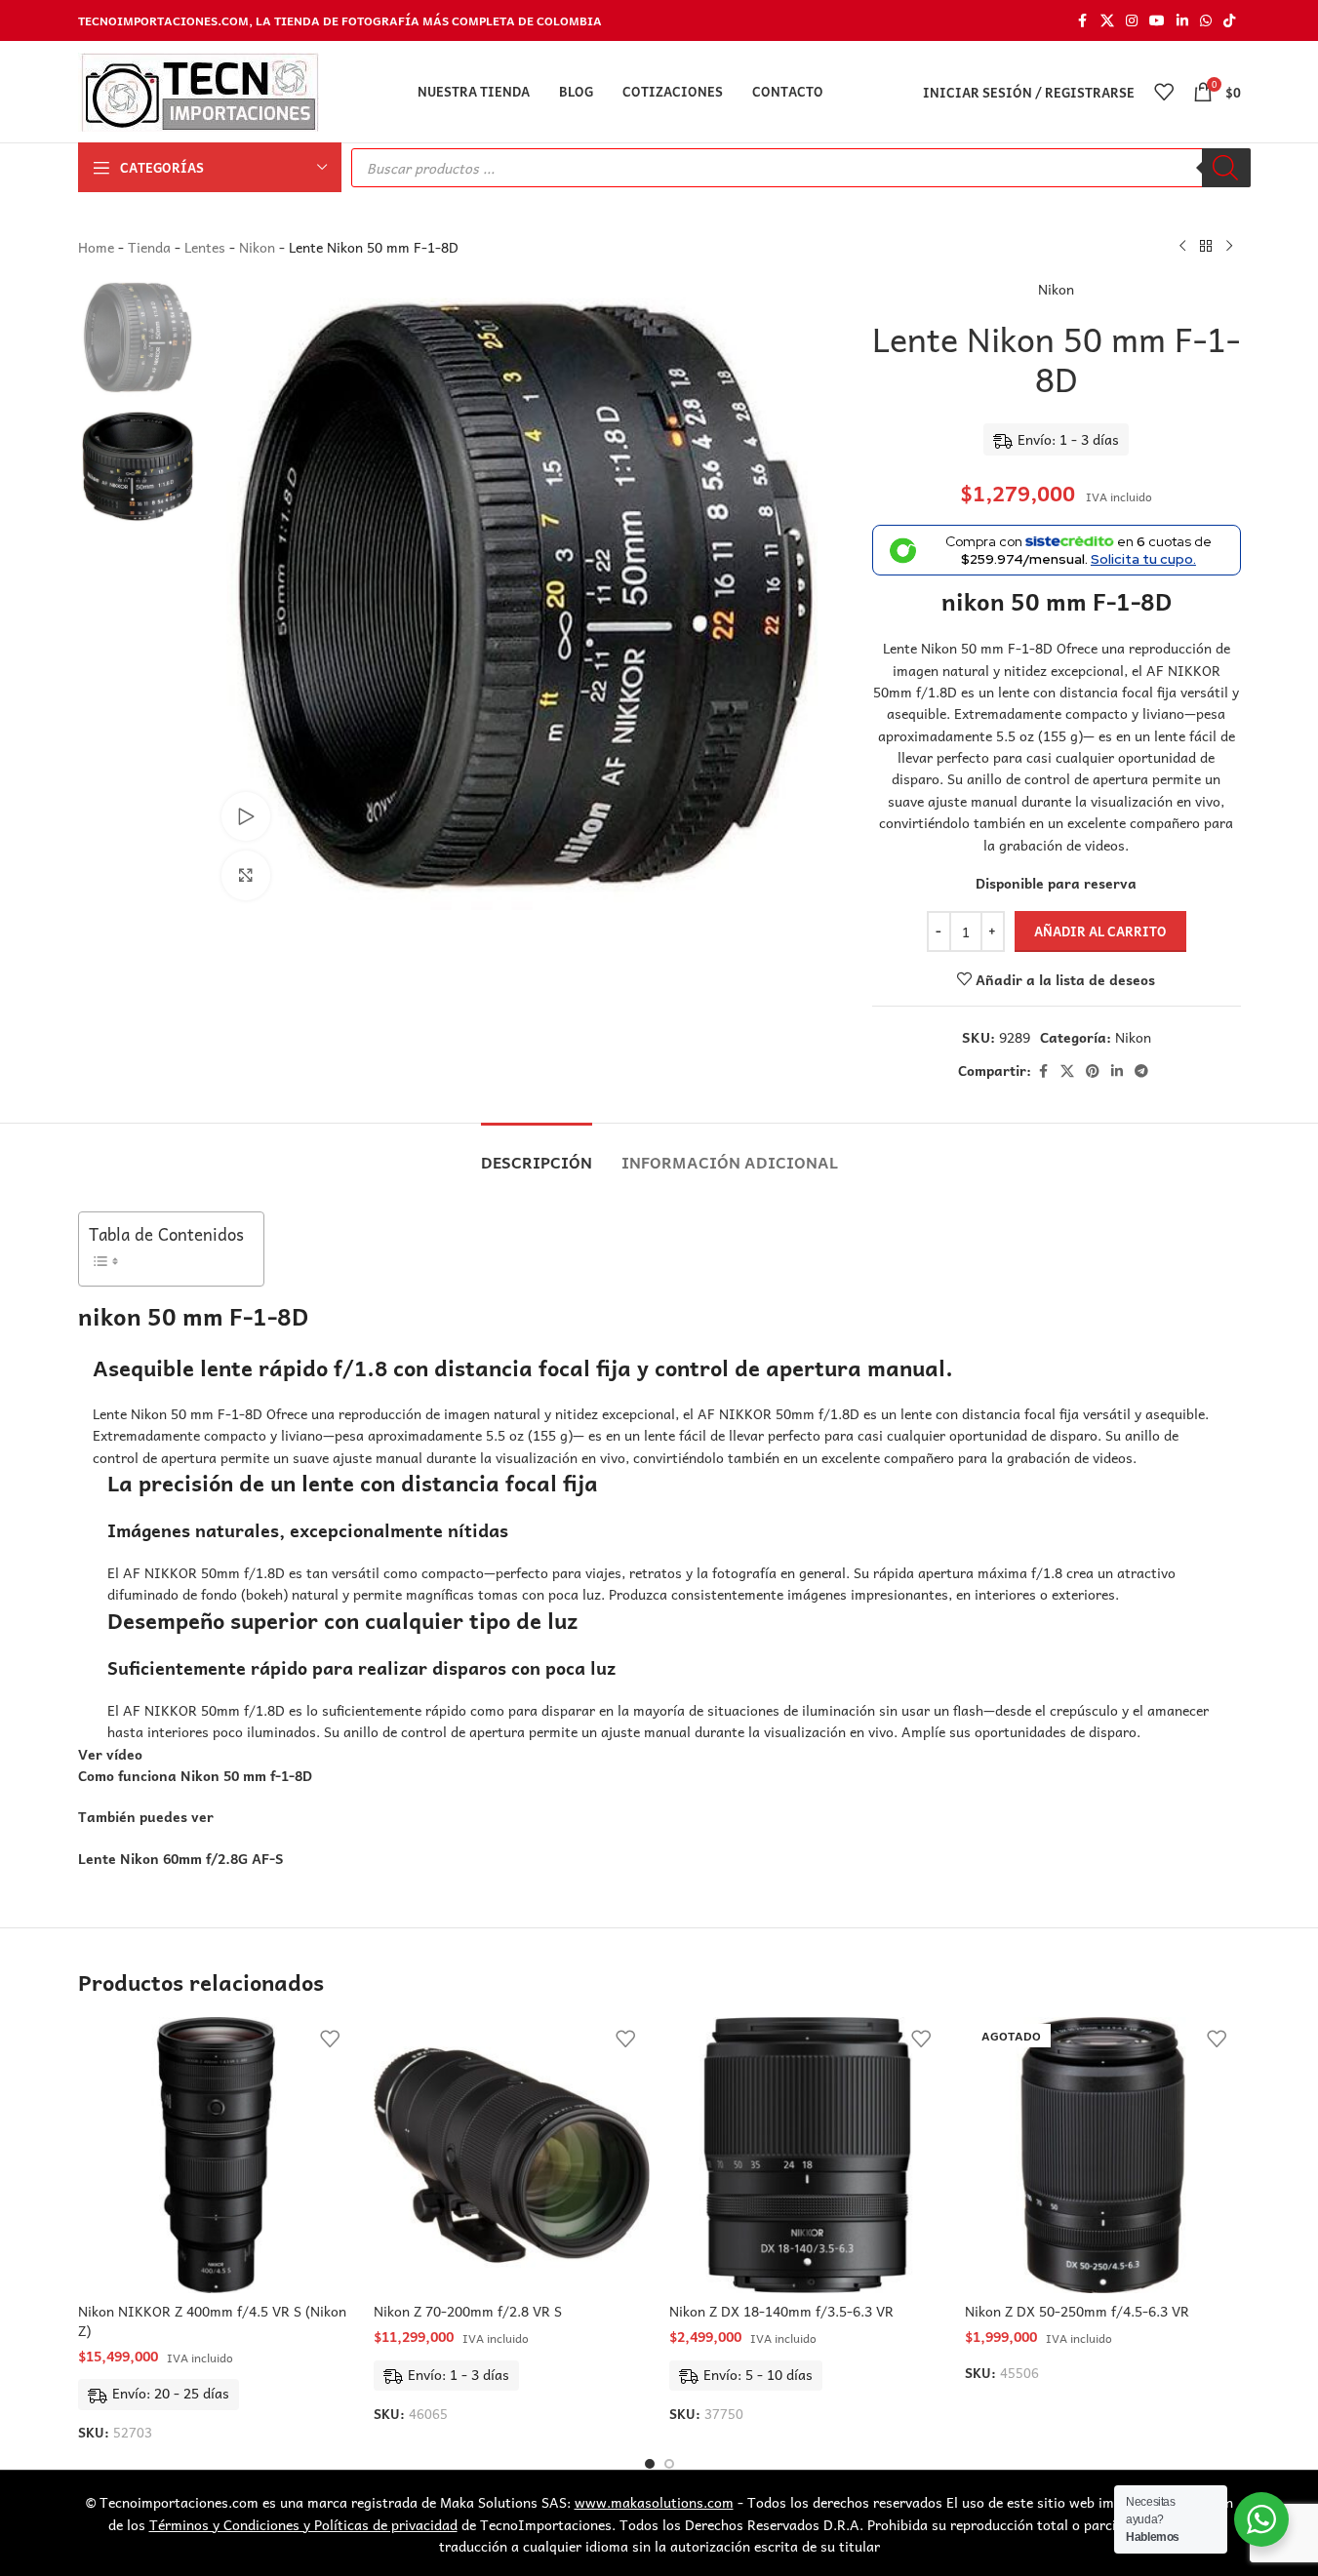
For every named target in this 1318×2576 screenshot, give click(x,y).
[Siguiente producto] (1229, 247)
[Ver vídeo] (246, 816)
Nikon (257, 247)
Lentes (205, 247)
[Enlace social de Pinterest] (1093, 1071)
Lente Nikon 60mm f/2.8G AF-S (181, 1858)
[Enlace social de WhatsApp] (1206, 20)
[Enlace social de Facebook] (1083, 20)
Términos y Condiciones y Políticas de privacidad (303, 2524)
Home (96, 247)
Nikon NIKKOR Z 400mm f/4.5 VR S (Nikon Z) (212, 2320)
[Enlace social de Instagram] (1132, 20)
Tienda (149, 247)
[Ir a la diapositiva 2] (669, 2464)
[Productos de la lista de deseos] (1164, 92)
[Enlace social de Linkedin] (1182, 20)
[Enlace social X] (1107, 20)
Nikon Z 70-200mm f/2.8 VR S (468, 2311)
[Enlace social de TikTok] (1229, 20)
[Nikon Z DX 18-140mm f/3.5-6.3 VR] (807, 2155)
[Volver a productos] (1206, 247)
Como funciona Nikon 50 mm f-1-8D (195, 1775)
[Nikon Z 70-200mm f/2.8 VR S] (512, 2155)
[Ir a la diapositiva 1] (650, 2464)
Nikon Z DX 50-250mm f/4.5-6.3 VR (1077, 2311)
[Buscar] (1226, 168)
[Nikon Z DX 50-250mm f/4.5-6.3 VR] (1103, 2155)
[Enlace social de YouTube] (1157, 20)
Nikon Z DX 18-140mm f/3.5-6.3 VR (781, 2311)
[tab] (537, 1152)
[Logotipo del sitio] (199, 90)
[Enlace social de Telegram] (1141, 1071)
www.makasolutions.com (654, 2502)
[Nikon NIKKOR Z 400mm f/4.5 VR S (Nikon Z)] (216, 2155)
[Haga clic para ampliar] (246, 875)
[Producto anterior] (1182, 247)
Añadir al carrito (1100, 931)
